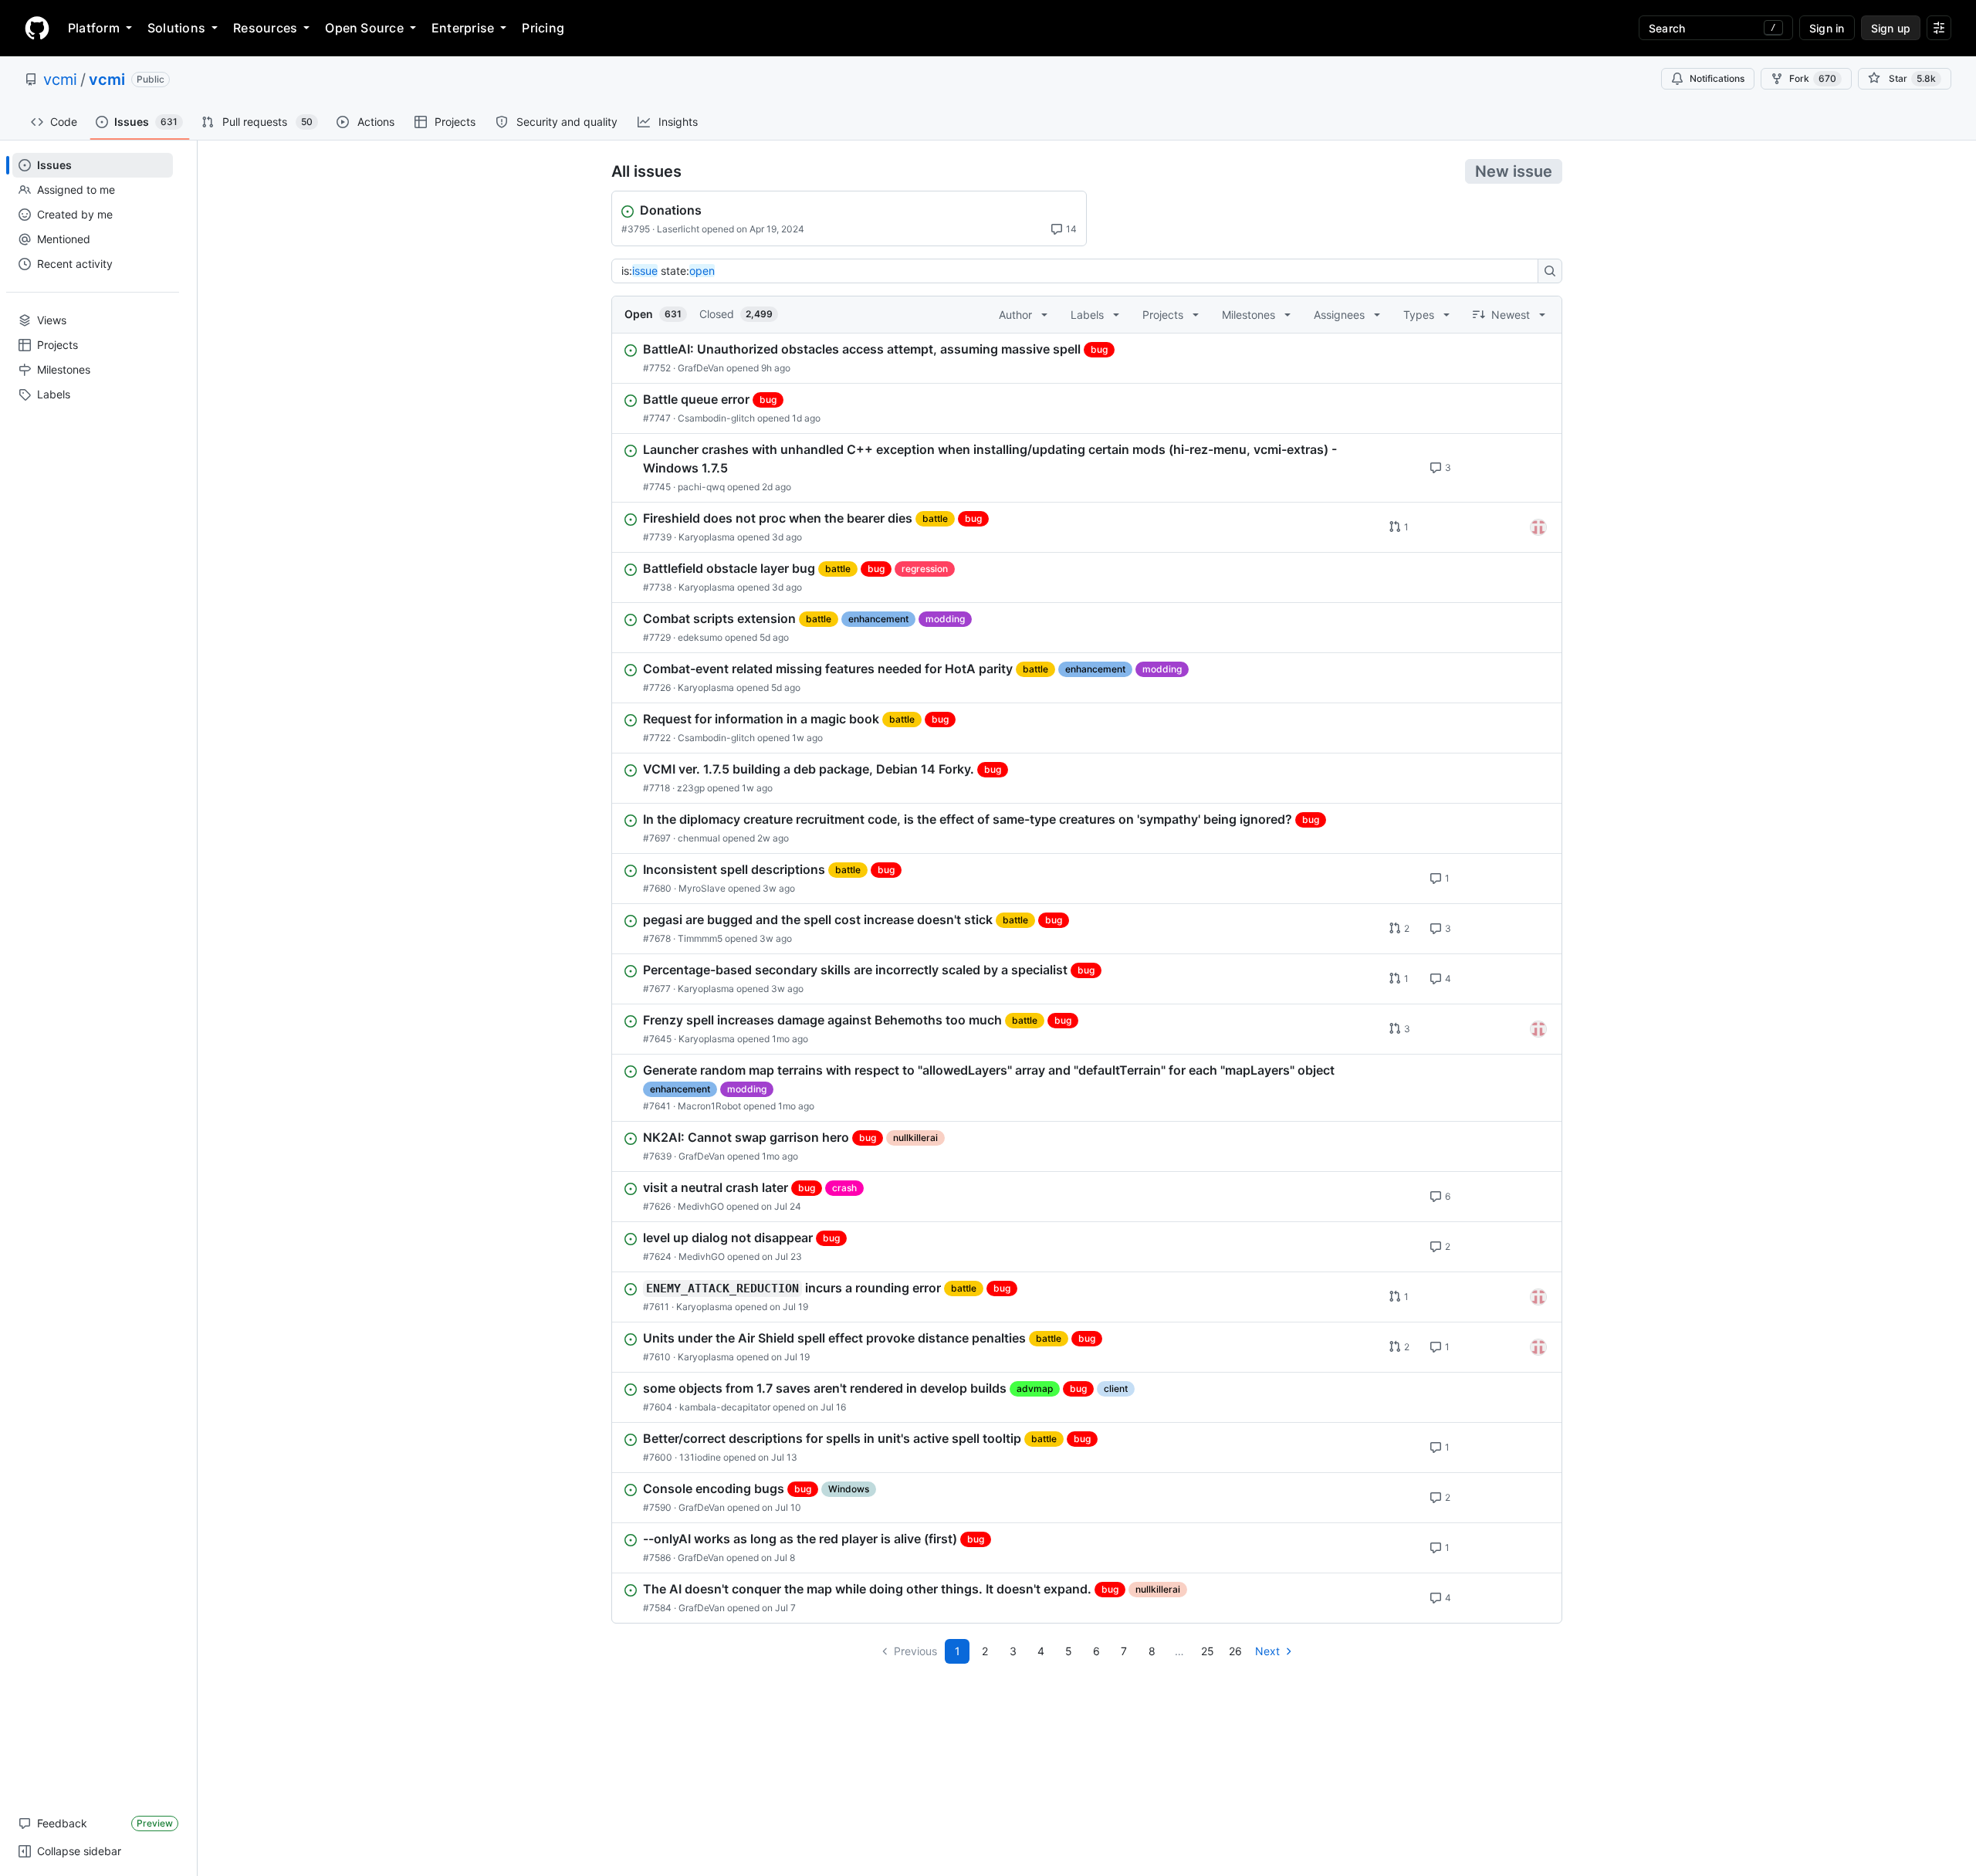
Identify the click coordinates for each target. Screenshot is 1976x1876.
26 (1235, 1651)
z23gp (691, 788)
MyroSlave (702, 888)
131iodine (700, 1457)
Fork (1813, 78)
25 (1208, 1651)
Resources (265, 28)
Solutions (176, 28)
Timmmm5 (700, 938)
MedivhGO (701, 1206)
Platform (94, 28)
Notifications (1717, 78)
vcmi (60, 80)
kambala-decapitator (725, 1407)
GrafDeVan (701, 368)
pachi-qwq (701, 487)
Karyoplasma (707, 537)
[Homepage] (37, 28)
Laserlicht (678, 229)
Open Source (364, 28)
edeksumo (700, 637)
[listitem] (1087, 358)
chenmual (699, 838)
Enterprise (463, 28)
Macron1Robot (709, 1106)
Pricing (543, 28)
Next (1267, 1651)
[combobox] (1079, 271)
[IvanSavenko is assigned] (1538, 527)
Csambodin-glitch (716, 418)
